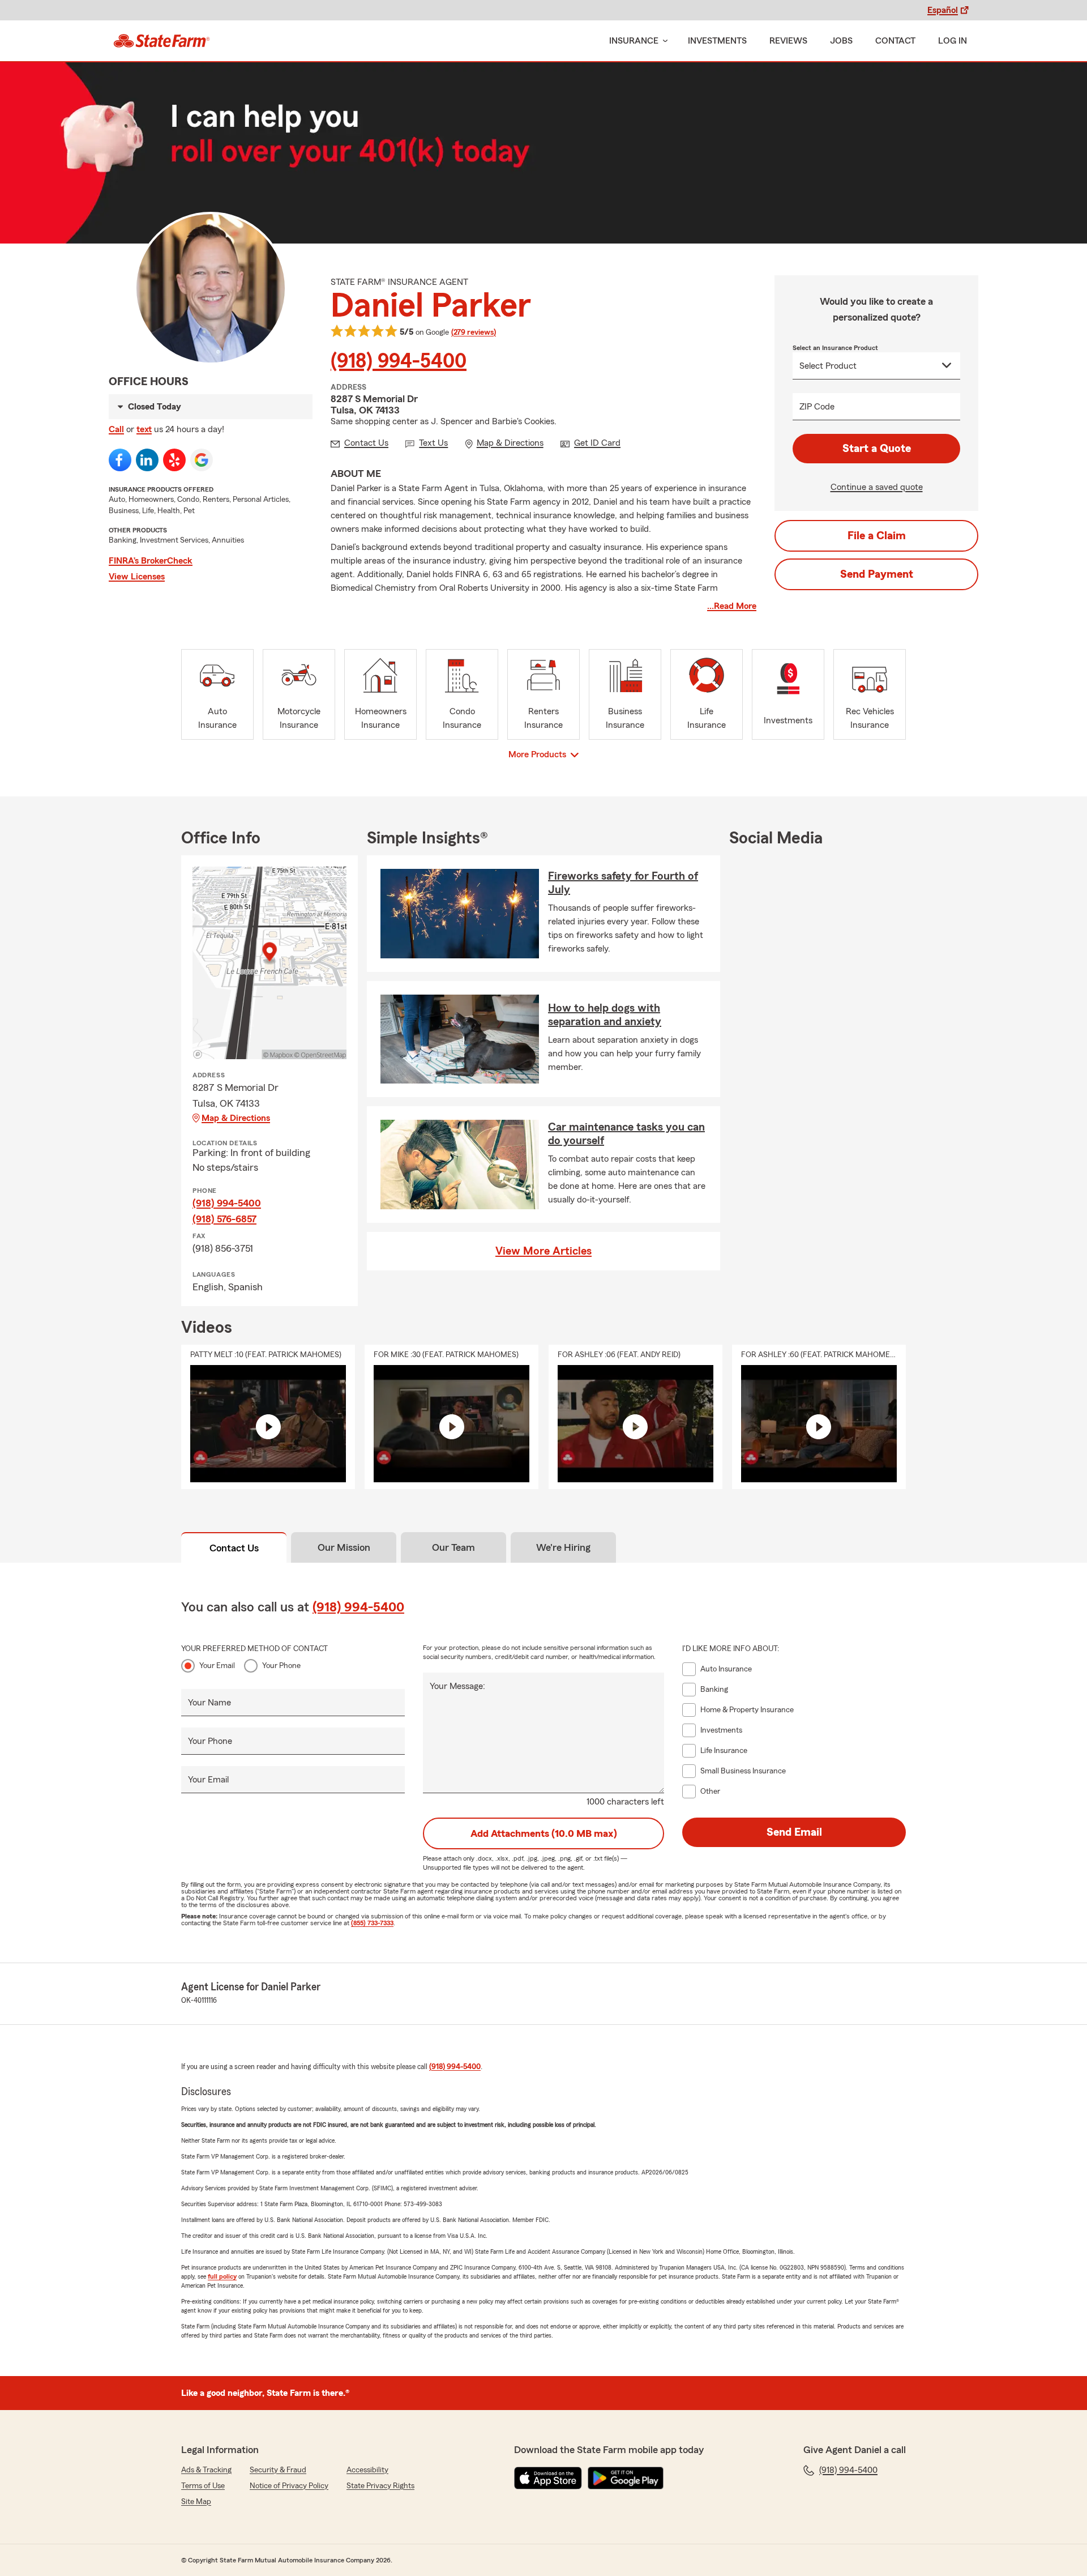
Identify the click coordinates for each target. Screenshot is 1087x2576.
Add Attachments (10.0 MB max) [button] (544, 1833)
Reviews (788, 41)
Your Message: (457, 1686)
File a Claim (877, 536)
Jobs (841, 41)
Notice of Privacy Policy (289, 2486)
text (144, 429)
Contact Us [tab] (234, 1548)
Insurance (634, 41)
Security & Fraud (278, 2470)
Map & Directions (236, 1118)
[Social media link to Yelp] (174, 460)
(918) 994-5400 (399, 361)
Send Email (794, 1832)
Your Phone (281, 1666)
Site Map (196, 2502)
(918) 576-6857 (224, 1219)
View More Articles (543, 1251)
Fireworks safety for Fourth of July (623, 883)
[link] (162, 41)
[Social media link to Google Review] (202, 460)
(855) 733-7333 (372, 1923)
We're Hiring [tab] (563, 1547)
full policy (222, 2276)
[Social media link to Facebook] (120, 460)
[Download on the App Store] (548, 2478)
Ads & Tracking (206, 2470)
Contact (895, 41)
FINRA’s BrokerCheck (151, 561)
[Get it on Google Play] (626, 2478)
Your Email (217, 1666)
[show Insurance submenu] (663, 41)
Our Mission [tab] (344, 1547)
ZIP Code (817, 407)
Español (943, 10)
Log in (953, 41)
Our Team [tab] (453, 1547)
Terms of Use (203, 2486)
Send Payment (877, 574)
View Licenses (137, 577)
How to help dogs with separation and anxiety (605, 1015)
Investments (717, 41)
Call (116, 429)
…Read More (732, 606)
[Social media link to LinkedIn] (147, 460)
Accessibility (367, 2470)
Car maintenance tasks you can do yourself (626, 1134)
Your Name (209, 1703)
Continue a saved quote (877, 487)
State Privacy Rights (380, 2486)
